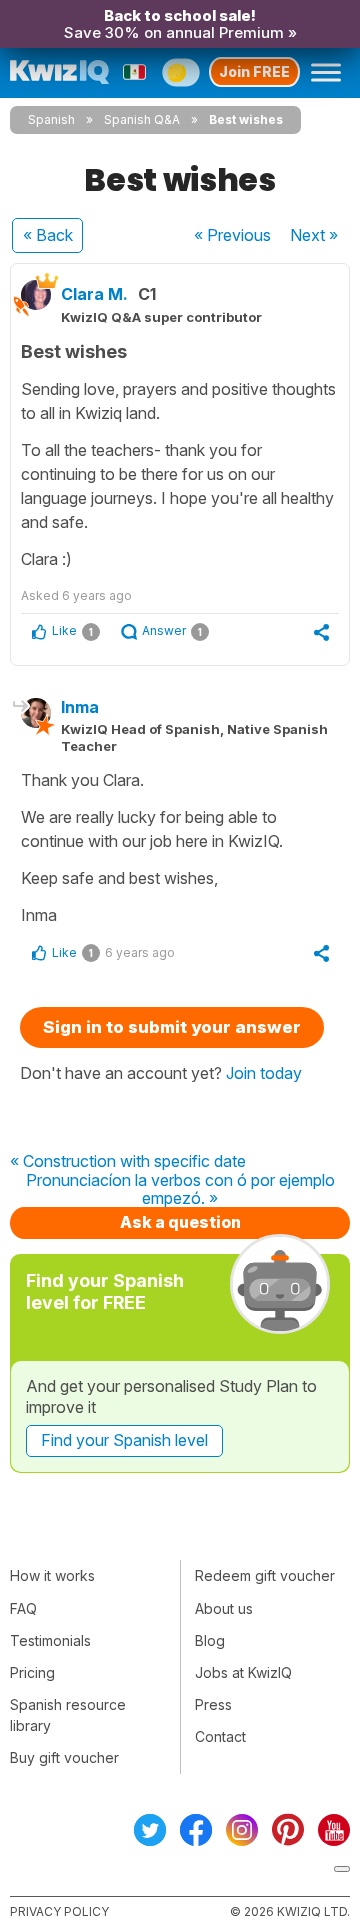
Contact (220, 1736)
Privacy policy (59, 1911)
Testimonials (50, 1640)
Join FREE (254, 71)
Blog (210, 1640)
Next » (314, 235)
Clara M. (94, 294)
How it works (52, 1575)
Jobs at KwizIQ (243, 1672)
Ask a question (180, 1222)
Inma (80, 707)
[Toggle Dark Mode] (180, 72)
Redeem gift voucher (265, 1575)
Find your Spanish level (124, 1440)
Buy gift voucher (64, 1757)
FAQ (23, 1608)
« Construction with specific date (128, 1162)
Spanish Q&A (142, 119)
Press (213, 1704)
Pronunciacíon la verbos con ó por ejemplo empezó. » (180, 1189)
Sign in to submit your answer (172, 1027)
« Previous (232, 235)
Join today (264, 1073)
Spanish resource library (68, 1715)
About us (224, 1608)
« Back (48, 235)
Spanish (51, 119)
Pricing (32, 1672)
